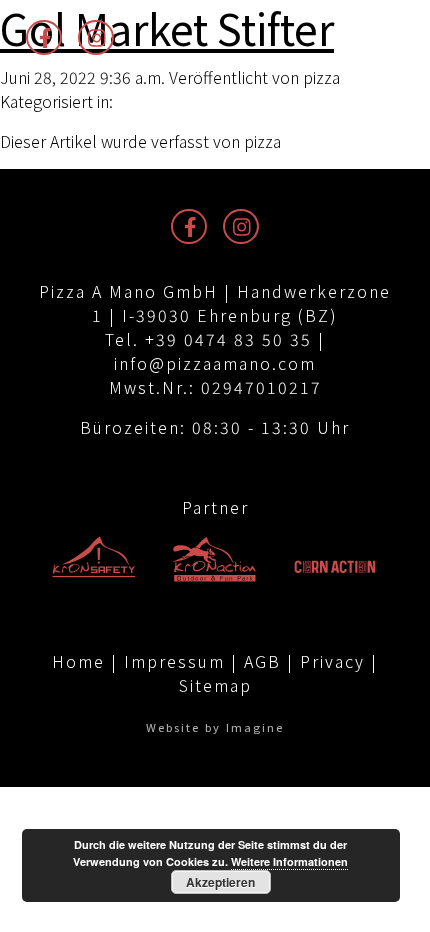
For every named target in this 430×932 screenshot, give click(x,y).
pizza (321, 77)
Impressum (174, 661)
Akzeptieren (220, 882)
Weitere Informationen (289, 861)
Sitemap (215, 685)
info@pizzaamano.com (215, 363)
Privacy (332, 661)
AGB (262, 661)
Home (78, 661)
